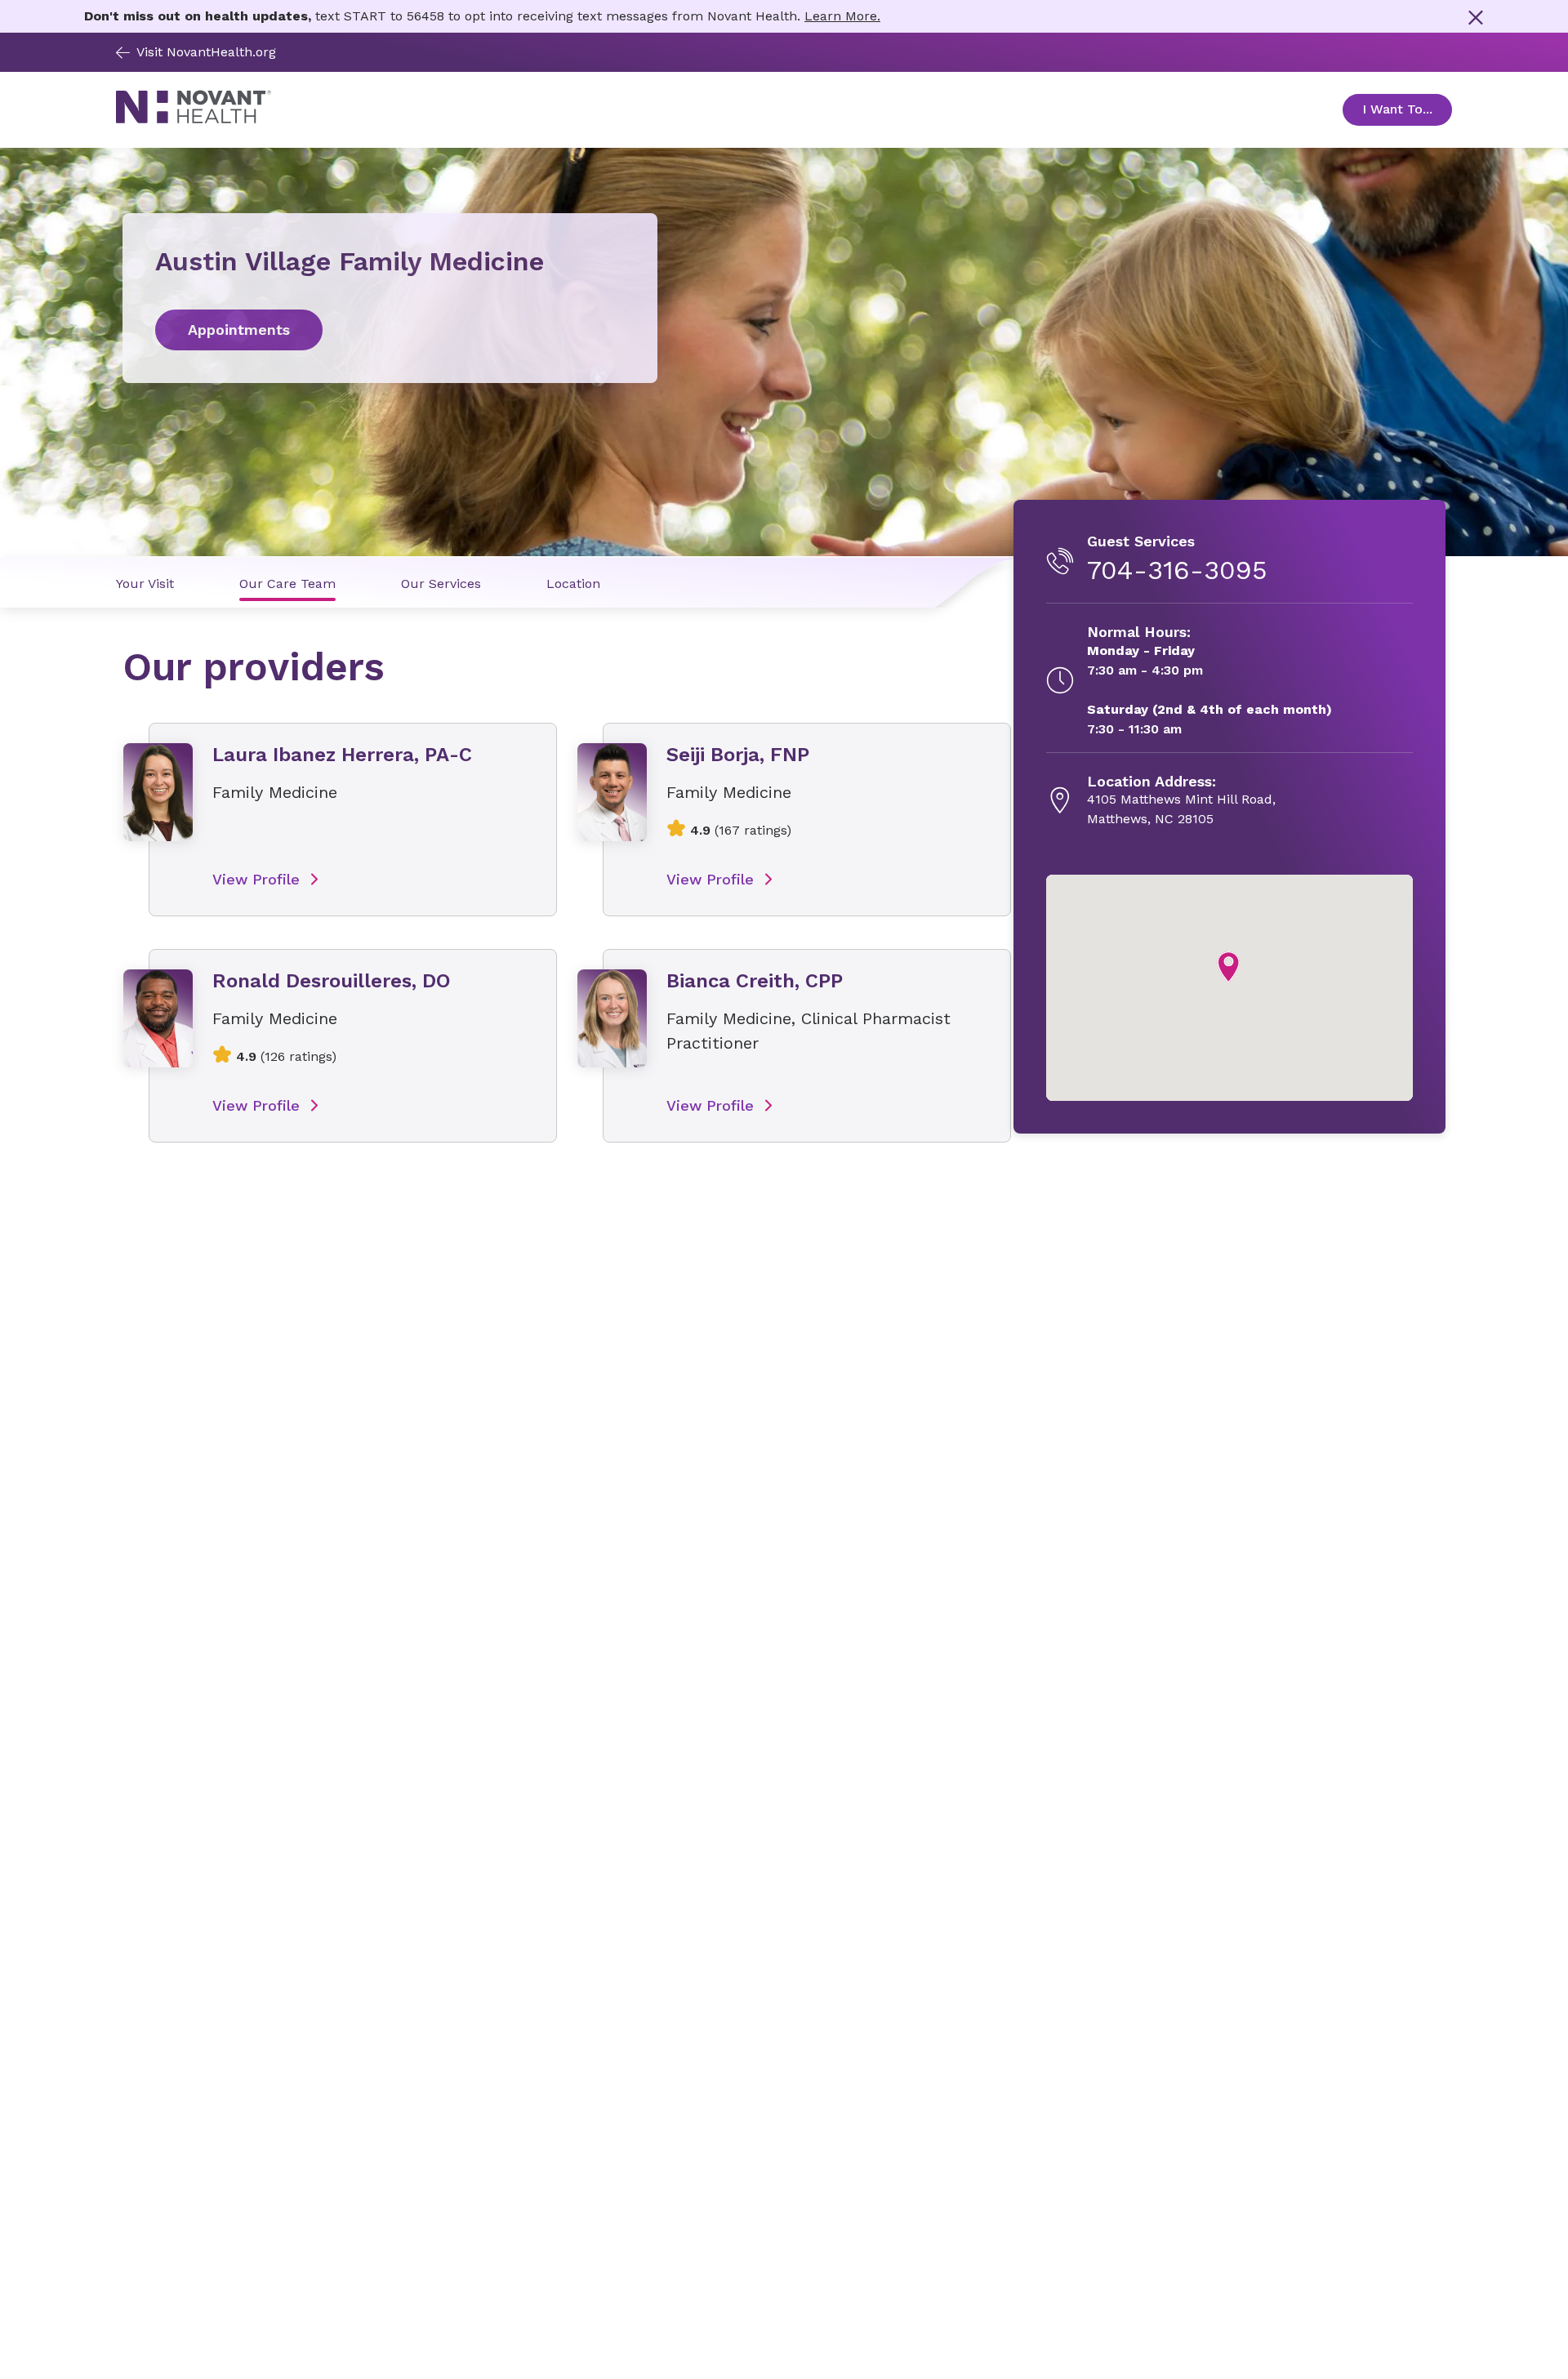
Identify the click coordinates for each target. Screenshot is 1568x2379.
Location (573, 584)
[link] (390, 330)
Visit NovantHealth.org (206, 52)
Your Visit (145, 584)
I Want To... (1407, 109)
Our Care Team (287, 584)
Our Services (441, 584)
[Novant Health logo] (194, 120)
